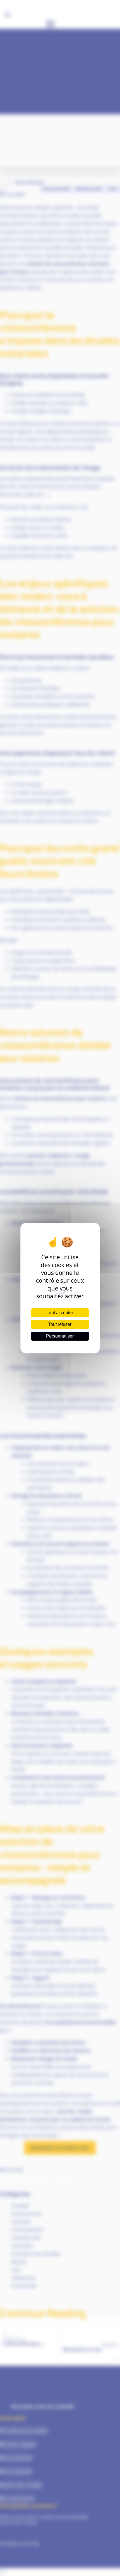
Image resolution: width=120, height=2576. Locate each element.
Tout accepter (60, 1313)
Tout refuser (60, 1324)
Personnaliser (60, 1336)
